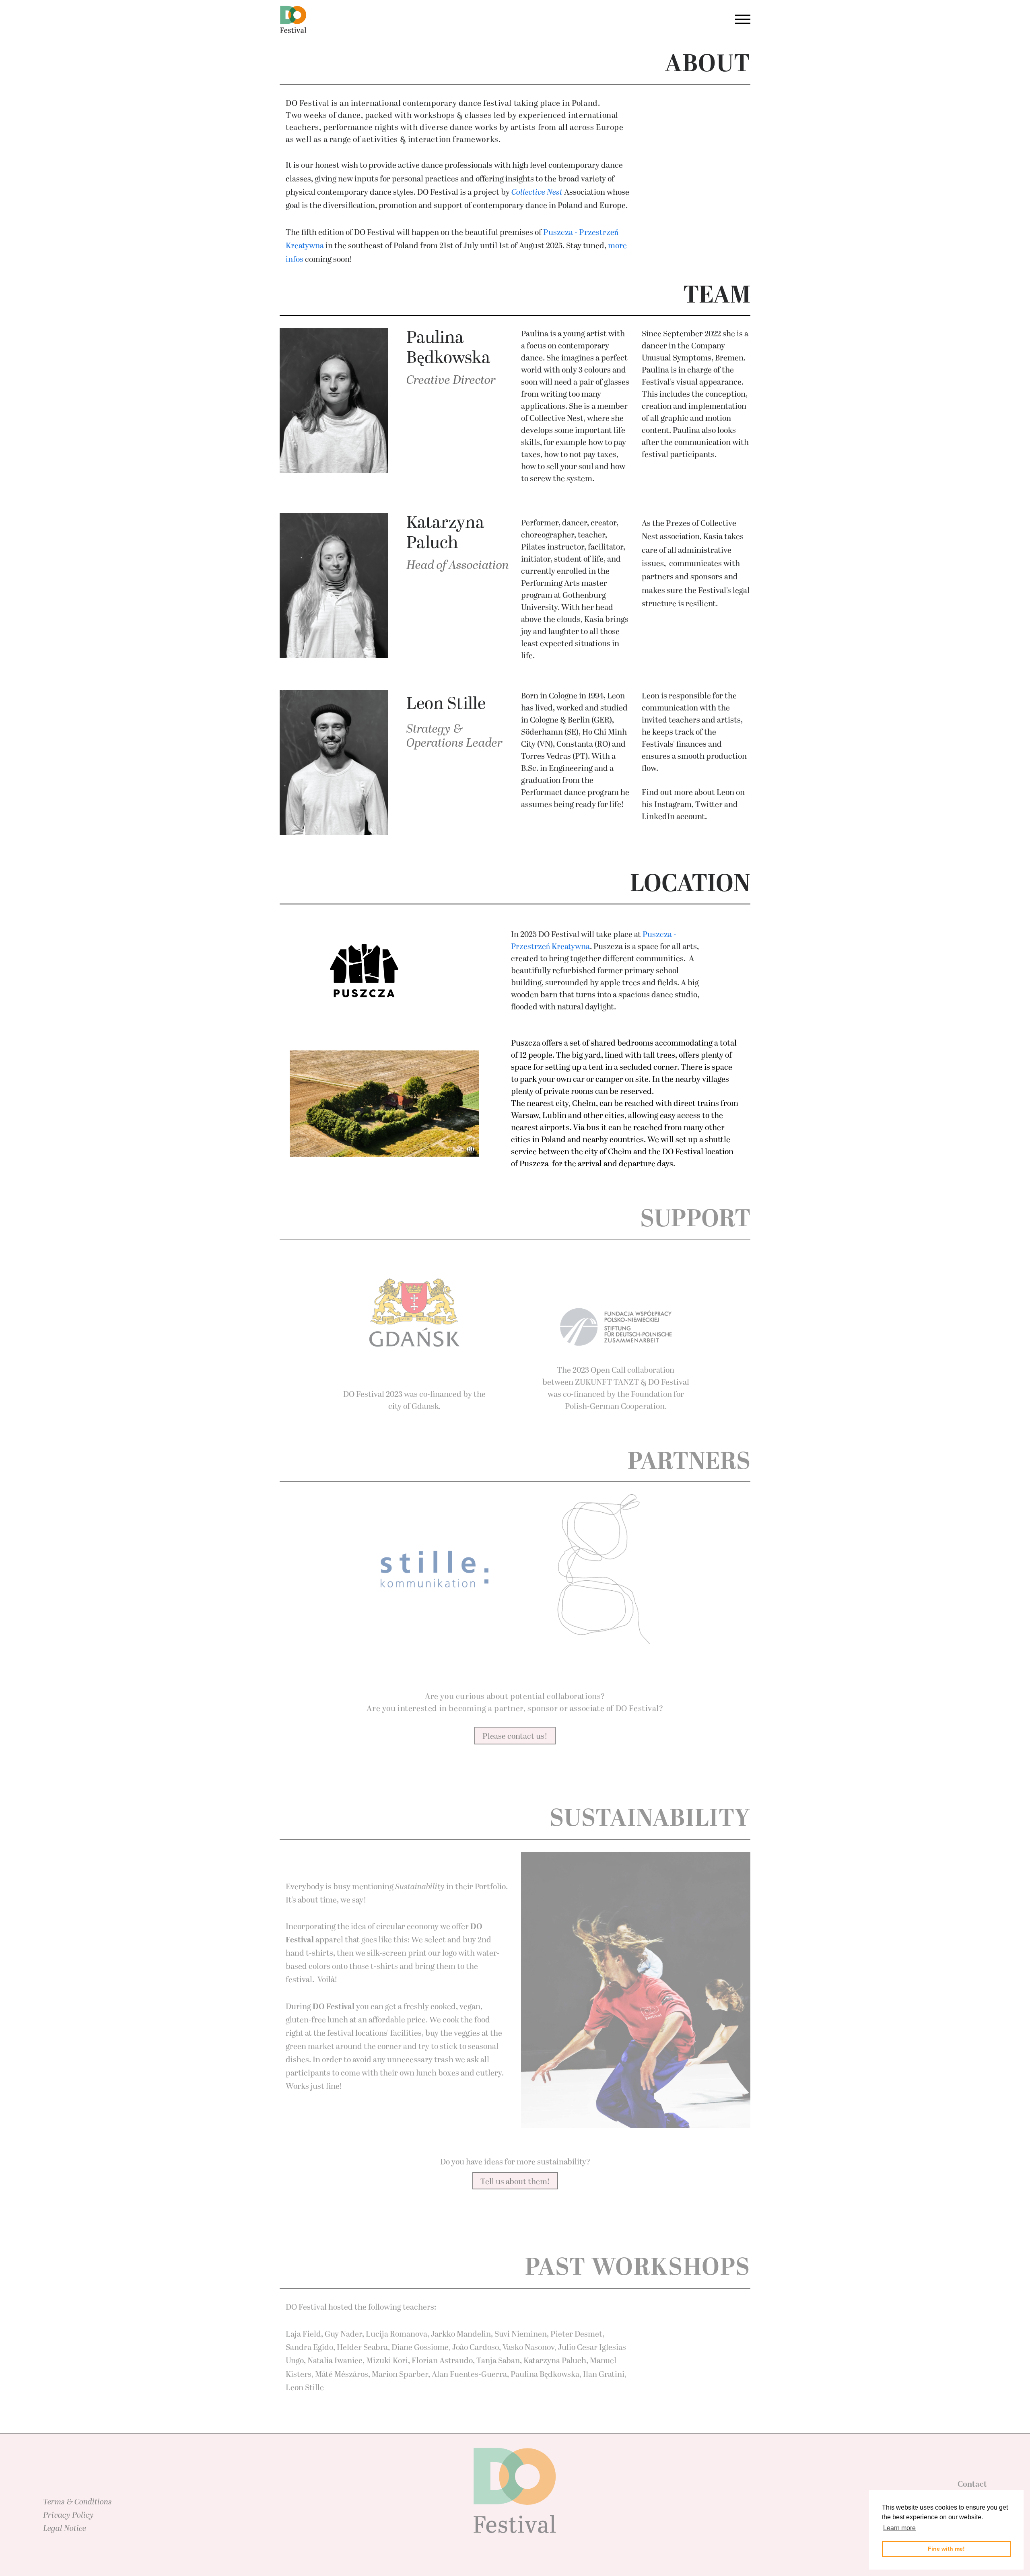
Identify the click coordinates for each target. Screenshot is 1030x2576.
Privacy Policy (68, 2515)
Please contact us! (515, 1736)
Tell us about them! (515, 2182)
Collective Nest (537, 192)
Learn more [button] (899, 2528)
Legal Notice (65, 2529)
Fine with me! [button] (946, 2549)
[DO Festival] (293, 20)
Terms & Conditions (77, 2502)
